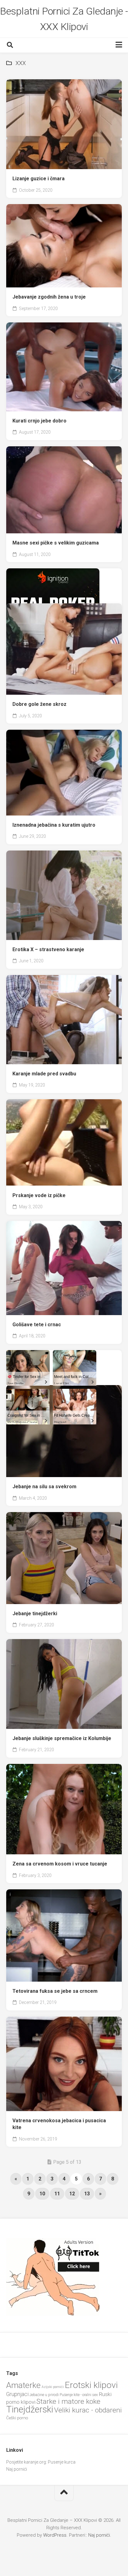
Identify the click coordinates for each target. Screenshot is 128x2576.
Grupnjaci (17, 2394)
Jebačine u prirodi (44, 2395)
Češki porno (17, 2418)
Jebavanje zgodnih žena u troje (49, 297)
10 (42, 2194)
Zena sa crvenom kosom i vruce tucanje (60, 1864)
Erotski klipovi (91, 2385)
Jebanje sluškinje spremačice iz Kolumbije (62, 1738)
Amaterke (23, 2385)
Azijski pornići (53, 2387)
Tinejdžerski (30, 2409)
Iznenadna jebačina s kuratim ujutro (54, 825)
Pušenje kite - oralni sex (79, 2395)
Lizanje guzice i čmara (39, 179)
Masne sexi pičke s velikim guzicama (56, 543)
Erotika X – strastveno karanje (48, 949)
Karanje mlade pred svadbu (44, 1074)
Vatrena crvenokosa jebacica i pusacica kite (59, 2124)
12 (72, 2194)
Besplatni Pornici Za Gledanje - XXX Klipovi (64, 19)
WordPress (55, 2535)
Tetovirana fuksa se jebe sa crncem (55, 1991)
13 (87, 2194)
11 (57, 2194)
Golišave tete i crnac (37, 1325)
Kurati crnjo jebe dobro (39, 421)
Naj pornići (17, 2469)
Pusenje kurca (62, 2462)
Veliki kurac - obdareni (88, 2410)
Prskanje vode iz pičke (39, 1195)
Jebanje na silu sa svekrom (44, 1487)
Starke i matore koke (68, 2401)
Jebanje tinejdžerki (35, 1614)
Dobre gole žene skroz (39, 704)
